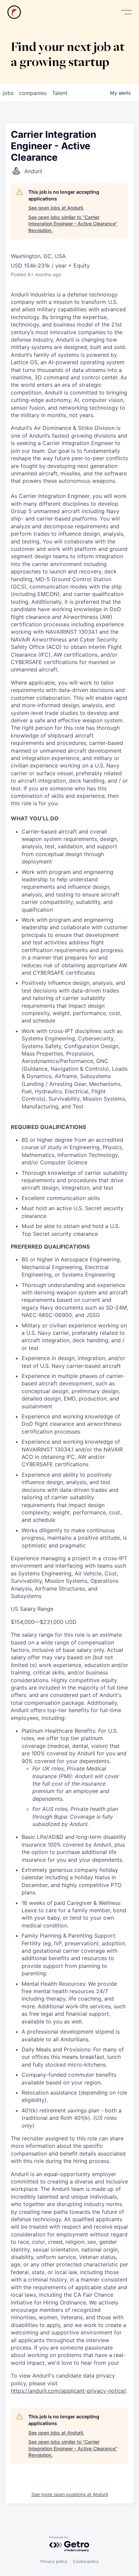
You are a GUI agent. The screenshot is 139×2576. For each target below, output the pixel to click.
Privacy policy (54, 2561)
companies (33, 93)
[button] (126, 12)
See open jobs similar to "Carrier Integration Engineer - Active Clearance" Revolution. (73, 224)
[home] (14, 12)
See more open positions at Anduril (70, 2494)
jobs (8, 93)
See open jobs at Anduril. (56, 208)
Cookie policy (86, 2561)
